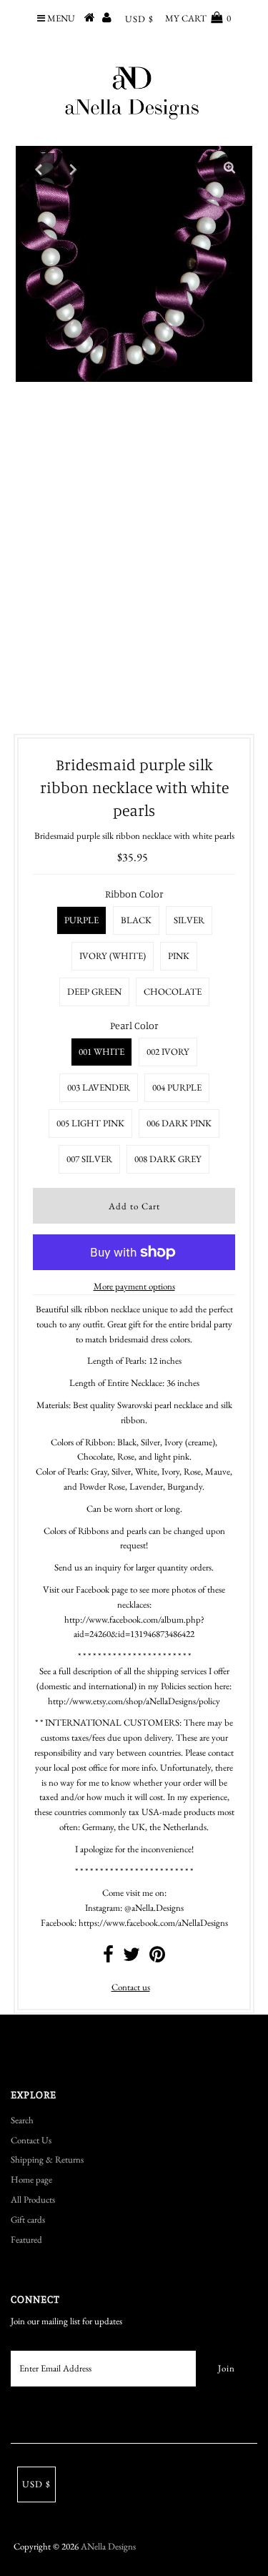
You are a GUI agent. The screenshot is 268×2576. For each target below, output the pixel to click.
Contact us (131, 1987)
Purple (81, 920)
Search (22, 2120)
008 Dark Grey (168, 1159)
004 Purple (177, 1087)
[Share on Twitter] (131, 1958)
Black (136, 920)
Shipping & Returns (47, 2159)
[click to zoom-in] (229, 169)
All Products (33, 2199)
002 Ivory (168, 1052)
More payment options (134, 1286)
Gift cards (28, 2219)
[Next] (74, 169)
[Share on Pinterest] (157, 1958)
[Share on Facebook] (108, 1958)
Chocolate (173, 992)
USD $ (139, 19)
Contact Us (31, 2140)
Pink (179, 956)
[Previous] (39, 169)
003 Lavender (99, 1087)
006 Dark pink (179, 1123)
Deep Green (94, 992)
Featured (26, 2240)
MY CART (198, 18)
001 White (101, 1052)
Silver (189, 920)
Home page (31, 2179)
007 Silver (89, 1159)
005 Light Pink (90, 1123)
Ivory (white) (113, 956)
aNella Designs (108, 2546)
